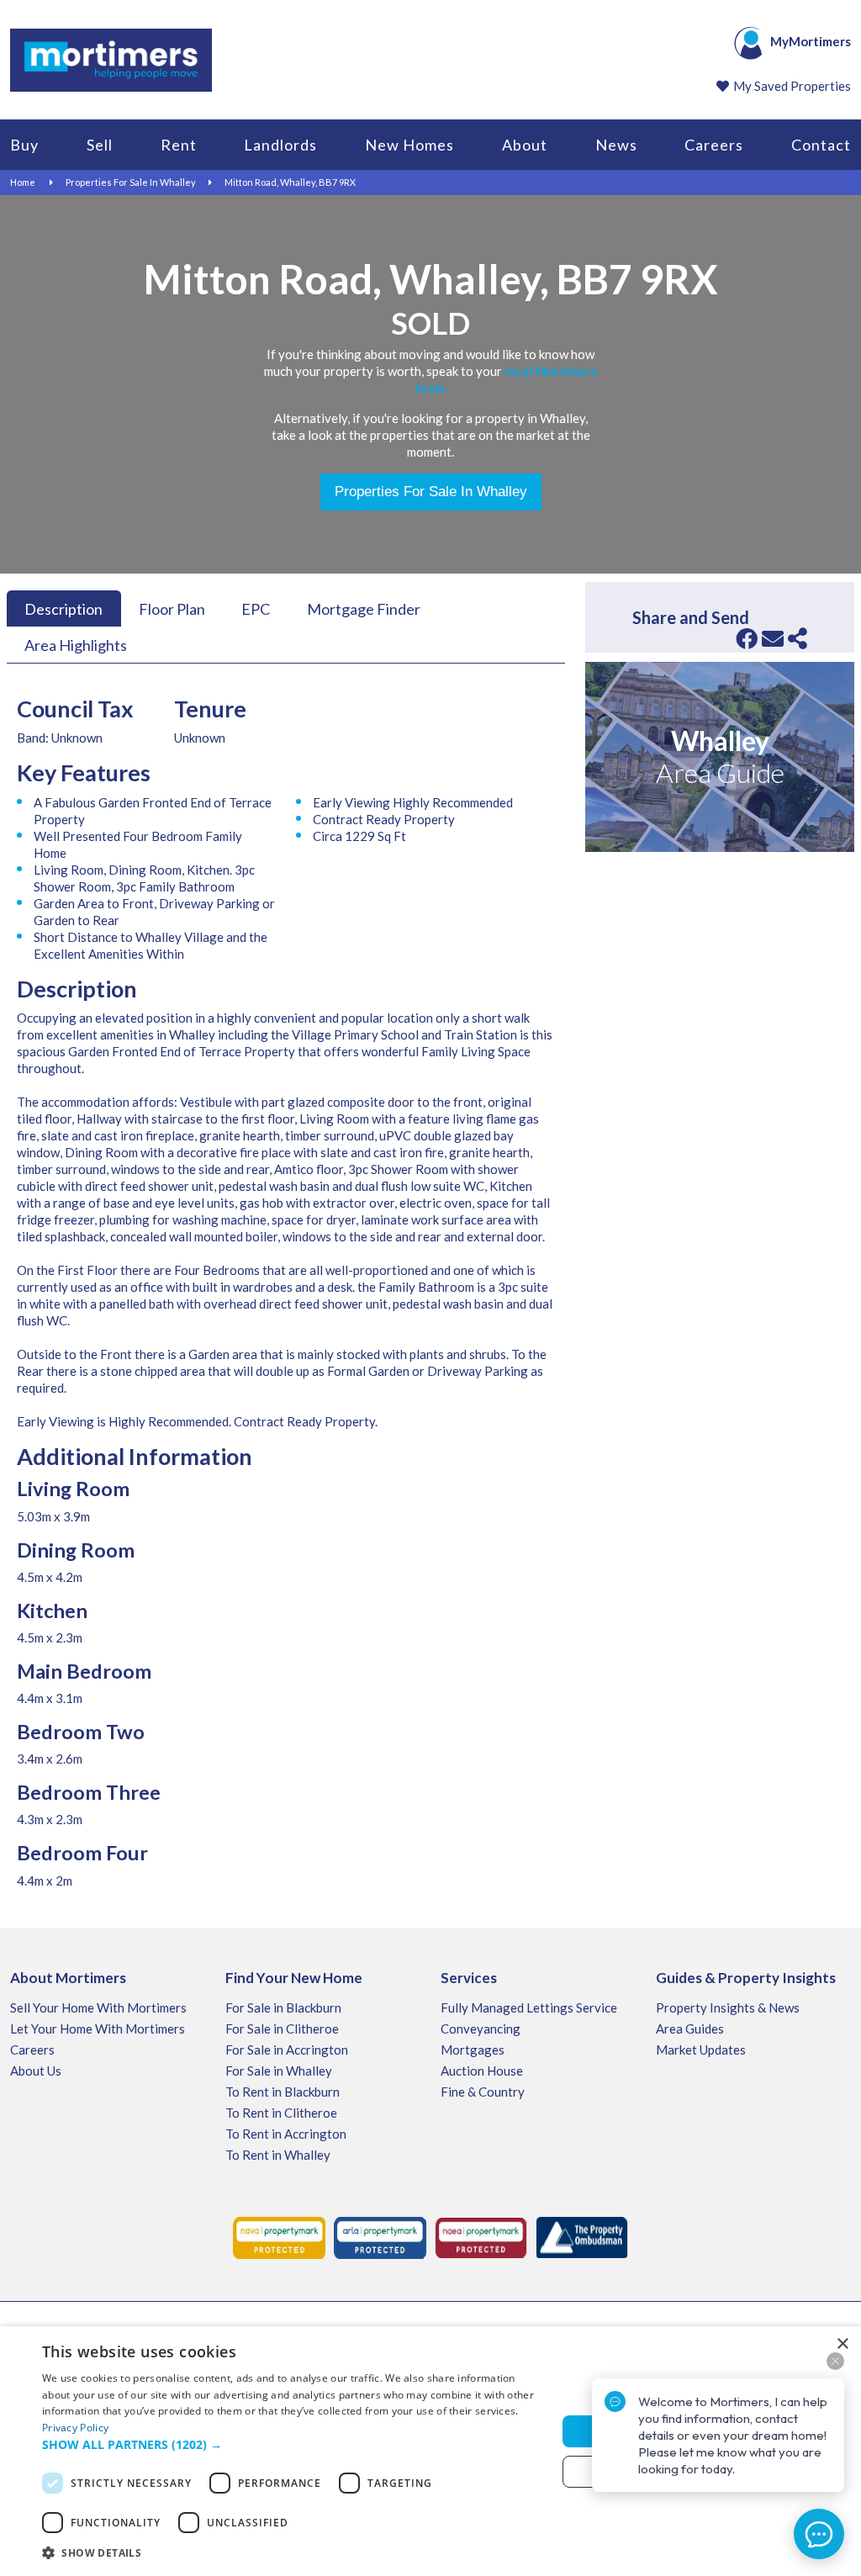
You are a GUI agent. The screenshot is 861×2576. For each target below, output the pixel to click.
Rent (179, 145)
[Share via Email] (773, 638)
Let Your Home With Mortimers (98, 2029)
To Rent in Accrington (286, 2134)
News (616, 145)
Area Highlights (76, 645)
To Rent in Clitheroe (281, 2113)
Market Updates (701, 2050)
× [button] (842, 2344)
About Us (36, 2071)
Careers (714, 145)
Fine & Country (483, 2092)
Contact (821, 145)
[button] (292, 2445)
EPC (256, 608)
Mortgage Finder (364, 608)
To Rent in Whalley (278, 2155)
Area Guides (690, 2029)
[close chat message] (835, 2361)
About (525, 145)
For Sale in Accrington (287, 2050)
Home (23, 182)
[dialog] (430, 2451)
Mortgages (473, 2050)
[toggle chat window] (819, 2534)
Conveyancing (481, 2029)
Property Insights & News (728, 2007)
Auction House (482, 2071)
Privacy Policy (75, 2428)
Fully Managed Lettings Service (529, 2007)
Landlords (280, 145)
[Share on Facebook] (747, 638)
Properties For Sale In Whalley (131, 182)
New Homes (409, 145)
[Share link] (798, 638)
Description (63, 608)
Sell (100, 145)
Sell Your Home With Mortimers (98, 2007)
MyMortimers (811, 41)
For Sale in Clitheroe (282, 2029)
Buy (24, 145)
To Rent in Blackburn (283, 2092)
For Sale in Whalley (279, 2071)
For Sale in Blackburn (283, 2007)
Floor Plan (172, 608)
